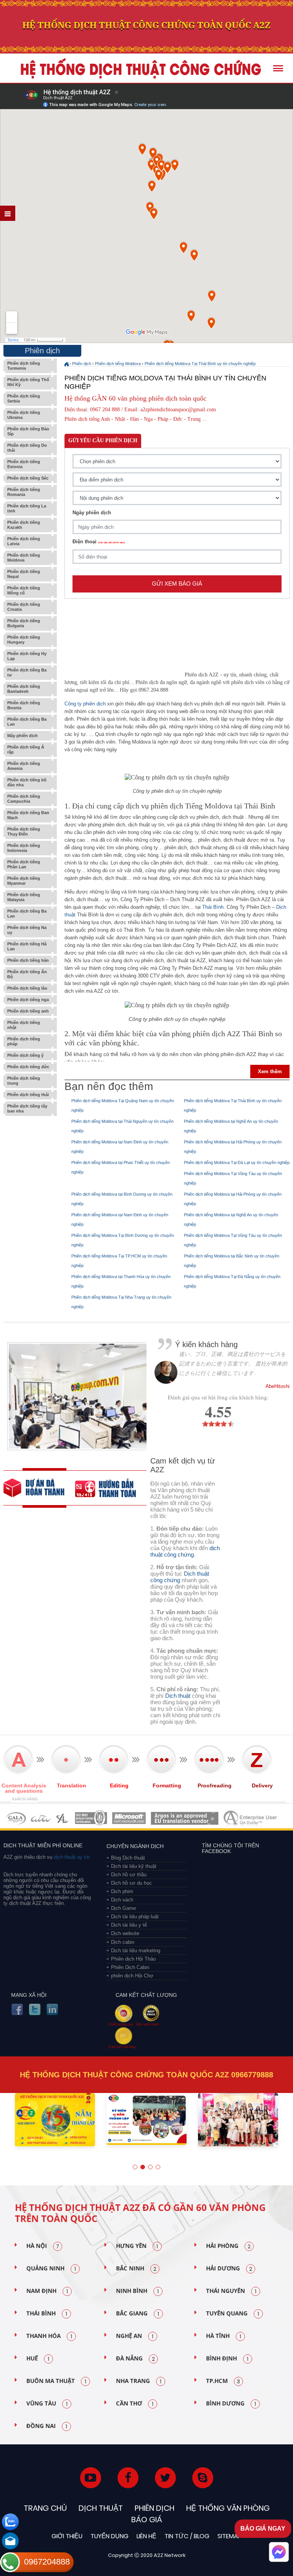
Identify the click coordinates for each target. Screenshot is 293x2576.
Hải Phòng (228, 2246)
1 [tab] (135, 2167)
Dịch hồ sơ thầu (129, 1875)
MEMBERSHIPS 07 (251, 1818)
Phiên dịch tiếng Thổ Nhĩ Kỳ (28, 382)
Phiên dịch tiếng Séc (28, 478)
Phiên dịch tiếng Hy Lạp (27, 656)
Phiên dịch (82, 364)
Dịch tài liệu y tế (129, 1925)
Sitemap (229, 2536)
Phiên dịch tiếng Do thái (27, 448)
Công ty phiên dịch (85, 704)
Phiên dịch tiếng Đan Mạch (28, 815)
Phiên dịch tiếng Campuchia (24, 799)
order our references (111, 1488)
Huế (38, 2359)
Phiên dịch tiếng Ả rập (26, 749)
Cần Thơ (135, 2404)
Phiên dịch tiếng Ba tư (27, 672)
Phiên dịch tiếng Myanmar (24, 881)
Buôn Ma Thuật (56, 2381)
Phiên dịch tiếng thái (28, 1095)
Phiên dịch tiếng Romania (24, 492)
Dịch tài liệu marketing (136, 1951)
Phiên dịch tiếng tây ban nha (27, 1108)
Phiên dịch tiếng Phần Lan (24, 864)
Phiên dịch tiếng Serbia (24, 398)
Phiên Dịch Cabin (130, 1967)
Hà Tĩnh (224, 2336)
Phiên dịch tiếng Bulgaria (24, 623)
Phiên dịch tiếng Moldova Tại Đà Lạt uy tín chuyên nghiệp (237, 1162)
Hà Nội (43, 2246)
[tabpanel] (55, 2123)
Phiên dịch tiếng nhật (24, 1025)
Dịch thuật (178, 1696)
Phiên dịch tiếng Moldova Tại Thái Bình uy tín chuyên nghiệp (200, 364)
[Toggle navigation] (278, 68)
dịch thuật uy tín (71, 1857)
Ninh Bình (137, 2291)
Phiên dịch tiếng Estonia (24, 464)
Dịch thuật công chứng (180, 1577)
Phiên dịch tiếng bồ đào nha (27, 782)
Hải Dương (229, 2269)
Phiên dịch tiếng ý (25, 1055)
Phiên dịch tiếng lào (27, 988)
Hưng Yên (137, 2246)
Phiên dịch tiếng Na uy (27, 930)
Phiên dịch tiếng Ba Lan (27, 722)
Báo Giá (147, 2520)
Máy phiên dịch (23, 736)
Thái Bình (213, 907)
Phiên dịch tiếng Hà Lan (27, 946)
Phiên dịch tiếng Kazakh (24, 525)
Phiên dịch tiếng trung (24, 1081)
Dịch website (125, 1933)
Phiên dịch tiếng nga (28, 1000)
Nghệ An (135, 2336)
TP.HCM (223, 2381)
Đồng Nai (47, 2426)
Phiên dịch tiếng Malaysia (24, 897)
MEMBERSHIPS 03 (63, 1818)
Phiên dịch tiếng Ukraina (24, 415)
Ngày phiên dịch (92, 513)
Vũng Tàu (47, 2404)
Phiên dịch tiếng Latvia (24, 541)
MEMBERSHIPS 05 (129, 1818)
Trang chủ (45, 2508)
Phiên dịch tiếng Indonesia (24, 848)
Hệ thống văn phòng (228, 2508)
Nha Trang (139, 2381)
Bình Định (227, 2359)
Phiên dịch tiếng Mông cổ (24, 590)
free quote (39, 1488)
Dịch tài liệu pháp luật (135, 1917)
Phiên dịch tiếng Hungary (24, 640)
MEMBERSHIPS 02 (41, 1818)
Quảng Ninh (51, 2269)
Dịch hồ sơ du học (131, 1883)
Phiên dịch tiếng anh (28, 1011)
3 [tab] (150, 2167)
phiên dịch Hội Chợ (132, 1976)
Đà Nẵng (135, 2359)
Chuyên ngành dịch (135, 1846)
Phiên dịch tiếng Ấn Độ (27, 974)
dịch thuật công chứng (185, 1551)
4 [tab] (158, 2167)
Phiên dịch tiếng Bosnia (24, 705)
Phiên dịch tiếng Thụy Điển (24, 832)
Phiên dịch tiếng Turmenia (24, 366)
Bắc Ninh (136, 2269)
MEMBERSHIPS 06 (185, 1818)
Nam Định (47, 2291)
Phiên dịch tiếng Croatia (24, 607)
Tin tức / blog (187, 2536)
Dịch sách (122, 1900)
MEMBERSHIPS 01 (16, 1818)
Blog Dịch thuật (128, 1858)
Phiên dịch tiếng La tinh (27, 508)
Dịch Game (123, 1908)
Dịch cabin (123, 1942)
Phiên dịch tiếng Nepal (24, 574)
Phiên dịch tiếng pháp (24, 1041)
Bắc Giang (138, 2314)
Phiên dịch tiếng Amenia (24, 766)
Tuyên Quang (233, 2314)
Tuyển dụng (109, 2536)
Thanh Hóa (49, 2336)
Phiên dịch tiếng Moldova (24, 558)
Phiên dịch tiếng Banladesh (24, 689)
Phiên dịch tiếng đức (28, 1067)
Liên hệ (146, 2536)
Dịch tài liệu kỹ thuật (134, 1866)
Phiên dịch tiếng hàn (28, 960)
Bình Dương (231, 2404)
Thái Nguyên (231, 2291)
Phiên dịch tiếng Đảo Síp (28, 431)
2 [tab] (143, 2167)
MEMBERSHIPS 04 (91, 1818)
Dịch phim (122, 1891)
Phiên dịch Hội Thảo (133, 1959)
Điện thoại (99, 542)
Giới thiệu (67, 2536)
